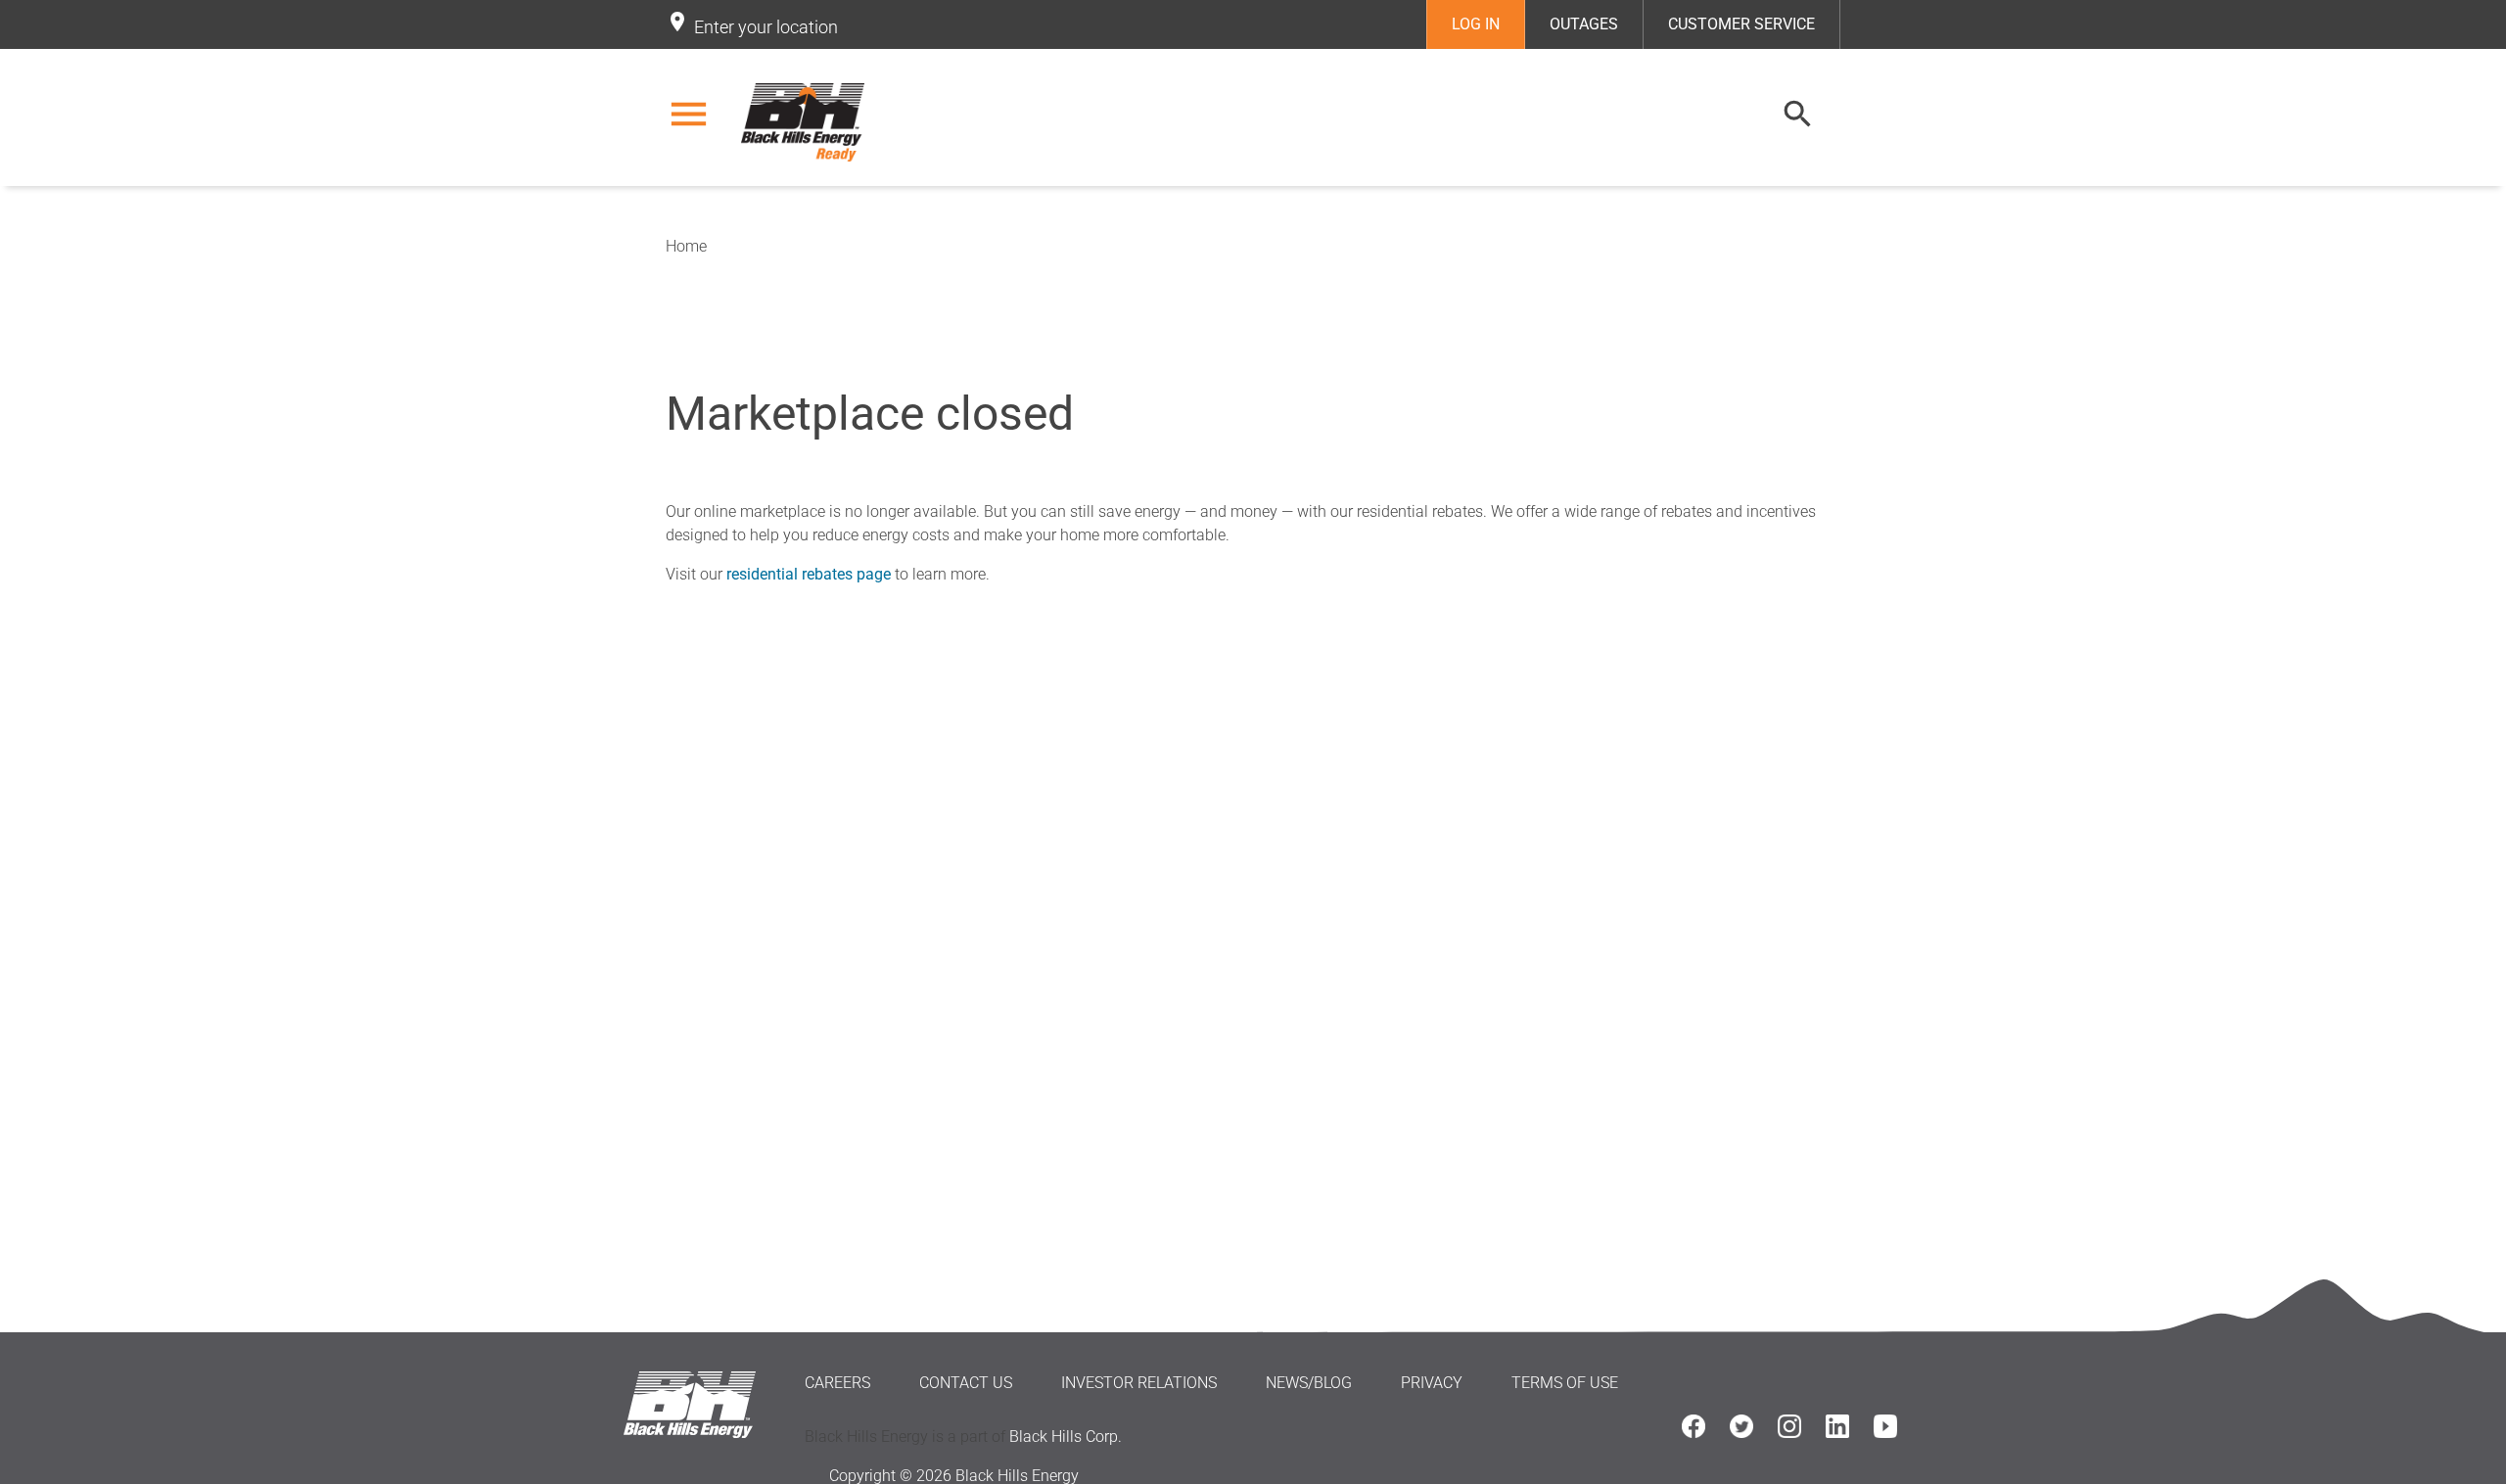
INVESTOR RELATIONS (1139, 1383)
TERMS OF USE (1565, 1383)
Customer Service (1741, 24)
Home (686, 246)
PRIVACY (1432, 1383)
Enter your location (766, 27)
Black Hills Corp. (1066, 1437)
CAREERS (837, 1383)
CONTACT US (966, 1383)
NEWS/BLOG (1309, 1383)
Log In (1476, 24)
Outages (1584, 24)
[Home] (806, 122)
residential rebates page (809, 574)
